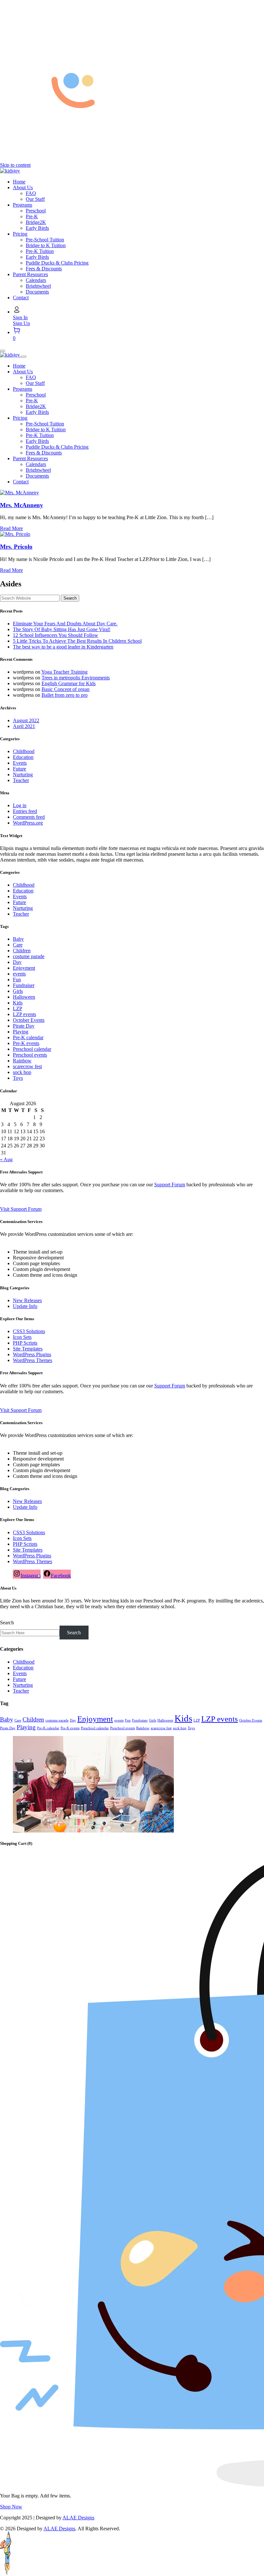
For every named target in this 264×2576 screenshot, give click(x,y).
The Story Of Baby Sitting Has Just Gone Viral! (62, 629)
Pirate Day (24, 1026)
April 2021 (24, 726)
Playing (21, 1032)
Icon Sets (22, 1337)
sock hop (22, 1072)
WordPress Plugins (32, 1354)
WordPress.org (28, 823)
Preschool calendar (32, 1049)
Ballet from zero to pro (65, 695)
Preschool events (30, 1055)
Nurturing (23, 775)
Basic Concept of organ (66, 689)
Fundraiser (24, 985)
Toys (18, 1078)
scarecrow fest (27, 1066)
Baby (18, 939)
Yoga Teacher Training (64, 672)
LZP (18, 1008)
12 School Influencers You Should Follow (56, 635)
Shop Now (11, 2507)
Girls (18, 991)
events (19, 974)
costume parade (29, 956)
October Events (29, 1020)
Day (17, 962)
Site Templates (28, 1349)
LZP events (24, 1014)
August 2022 (26, 720)
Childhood (24, 751)
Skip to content (15, 165)
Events (20, 763)
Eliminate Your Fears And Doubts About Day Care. (65, 624)
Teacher (21, 780)
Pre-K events (26, 1043)
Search (7, 1623)
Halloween (24, 997)
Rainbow (22, 1061)
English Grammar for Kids (69, 683)
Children (22, 951)
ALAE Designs (78, 2518)
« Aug (6, 1159)
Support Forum (170, 1185)
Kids (18, 1003)
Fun (17, 980)
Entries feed (25, 811)
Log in (20, 805)
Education (23, 757)
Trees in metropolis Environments (76, 678)
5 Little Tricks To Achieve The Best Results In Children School (77, 641)
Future (19, 769)
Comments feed (29, 817)
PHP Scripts (25, 1343)
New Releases (27, 1300)
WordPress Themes (33, 1360)
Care (18, 945)
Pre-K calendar (28, 1037)
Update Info (25, 1306)
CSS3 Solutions (29, 1331)
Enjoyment (24, 968)
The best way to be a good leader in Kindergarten (63, 647)
